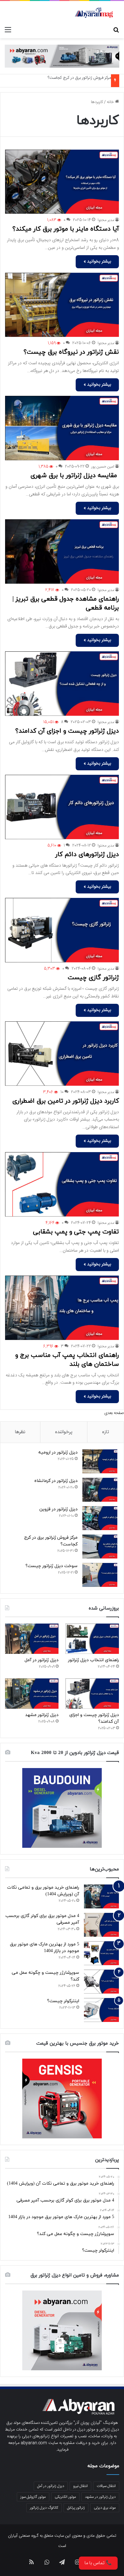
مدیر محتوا (106, 220)
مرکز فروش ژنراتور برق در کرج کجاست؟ (79, 78)
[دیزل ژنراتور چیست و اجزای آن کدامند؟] (62, 684)
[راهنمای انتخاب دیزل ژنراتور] (92, 1639)
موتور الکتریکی (65, 2497)
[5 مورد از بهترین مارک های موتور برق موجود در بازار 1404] (101, 1953)
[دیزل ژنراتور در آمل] (32, 1639)
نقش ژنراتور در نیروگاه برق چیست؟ (71, 352)
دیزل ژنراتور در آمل (41, 1660)
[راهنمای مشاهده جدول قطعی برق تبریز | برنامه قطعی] (62, 551)
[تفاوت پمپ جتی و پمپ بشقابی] (62, 1184)
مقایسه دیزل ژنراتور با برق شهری (75, 476)
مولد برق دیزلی (105, 2508)
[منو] (8, 30)
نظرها (20, 1432)
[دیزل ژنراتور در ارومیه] (100, 1461)
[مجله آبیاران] (94, 12)
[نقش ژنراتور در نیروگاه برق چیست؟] (62, 305)
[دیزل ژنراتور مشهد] (32, 1694)
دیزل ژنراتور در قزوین (59, 1509)
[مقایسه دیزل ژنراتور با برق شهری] (62, 428)
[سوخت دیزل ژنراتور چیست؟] (100, 1575)
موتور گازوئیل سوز (33, 2497)
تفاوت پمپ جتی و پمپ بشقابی (76, 1232)
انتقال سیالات (106, 2486)
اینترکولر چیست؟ (63, 2001)
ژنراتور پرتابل (76, 2508)
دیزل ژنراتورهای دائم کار (87, 855)
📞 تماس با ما (98, 2563)
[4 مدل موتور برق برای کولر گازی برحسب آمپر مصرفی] (101, 1925)
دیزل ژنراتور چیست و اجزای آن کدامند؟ (67, 731)
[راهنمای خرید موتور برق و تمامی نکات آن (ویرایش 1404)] (101, 1896)
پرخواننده (64, 1432)
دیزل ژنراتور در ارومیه (58, 1452)
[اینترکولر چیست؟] (101, 2010)
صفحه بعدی (114, 1413)
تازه (106, 1432)
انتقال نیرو (80, 2486)
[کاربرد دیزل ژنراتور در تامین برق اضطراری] (62, 1054)
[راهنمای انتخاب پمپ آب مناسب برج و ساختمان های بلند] (62, 1308)
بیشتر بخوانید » (97, 262)
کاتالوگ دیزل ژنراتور (44, 2508)
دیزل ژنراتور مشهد (42, 1715)
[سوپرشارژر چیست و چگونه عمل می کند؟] (101, 1982)
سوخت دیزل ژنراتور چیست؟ (52, 1566)
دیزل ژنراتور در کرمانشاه (56, 1481)
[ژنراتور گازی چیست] (62, 930)
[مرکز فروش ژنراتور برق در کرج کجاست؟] (100, 1547)
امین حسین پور (103, 467)
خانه (111, 102)
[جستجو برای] (116, 30)
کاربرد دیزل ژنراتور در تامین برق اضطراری (66, 1101)
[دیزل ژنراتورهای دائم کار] (62, 807)
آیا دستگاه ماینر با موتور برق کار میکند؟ (66, 229)
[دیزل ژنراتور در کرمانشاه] (100, 1490)
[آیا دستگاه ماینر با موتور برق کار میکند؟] (62, 182)
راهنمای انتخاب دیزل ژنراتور (93, 1660)
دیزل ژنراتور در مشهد (100, 2497)
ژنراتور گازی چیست (93, 978)
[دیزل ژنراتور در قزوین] (100, 1518)
